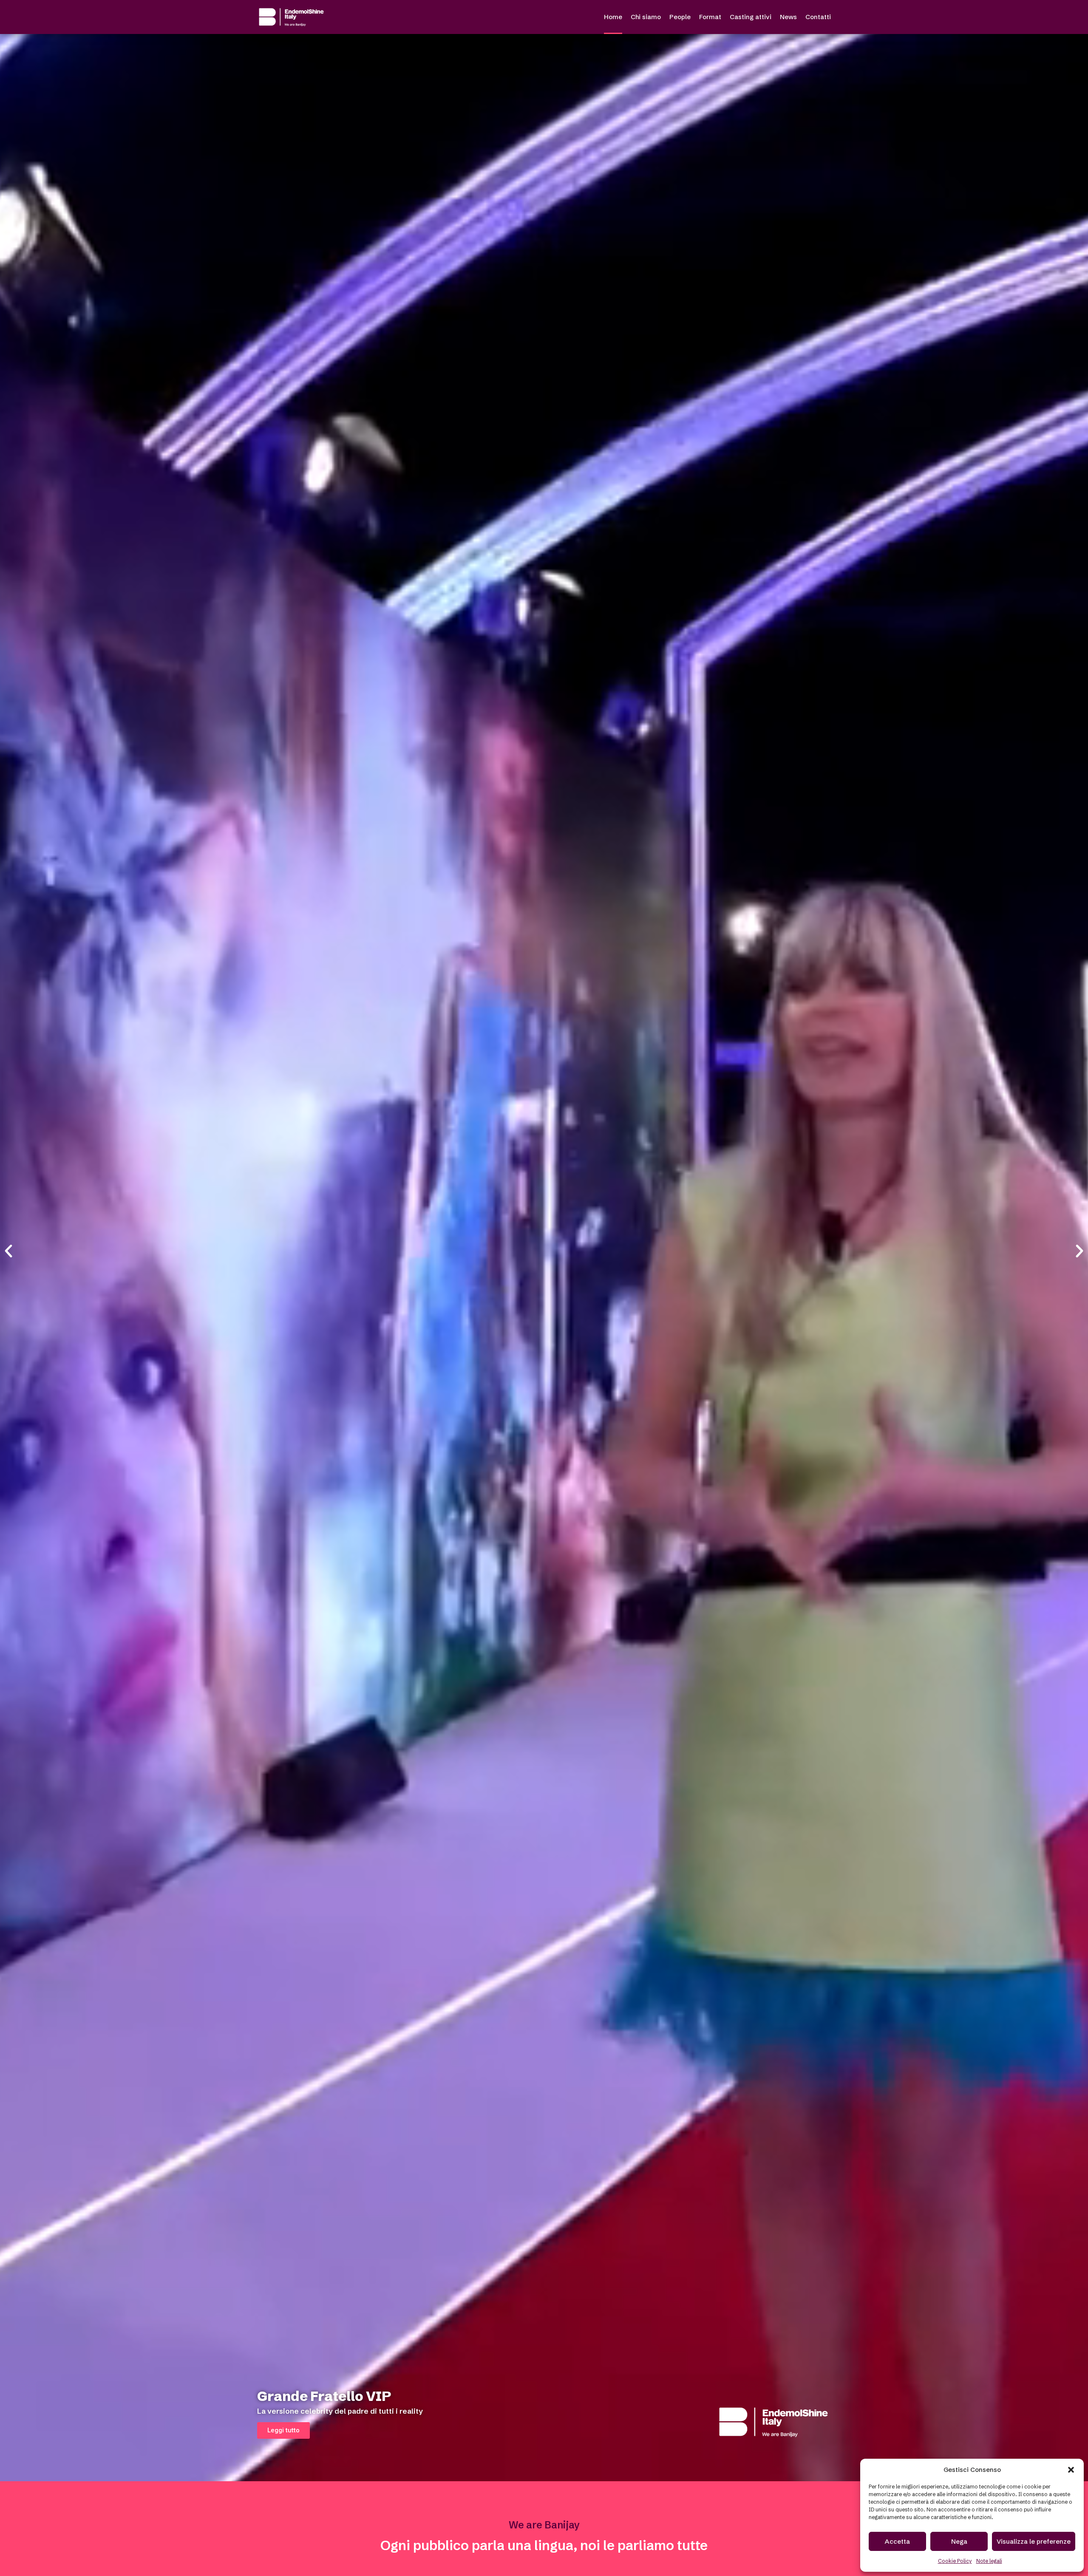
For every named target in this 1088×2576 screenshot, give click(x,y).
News (788, 17)
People (680, 17)
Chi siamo (646, 17)
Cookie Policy (955, 2561)
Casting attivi (751, 17)
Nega (959, 2541)
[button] (1071, 2470)
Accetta (897, 2541)
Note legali (989, 2561)
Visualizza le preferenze (1034, 2541)
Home (613, 17)
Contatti (818, 17)
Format (710, 17)
